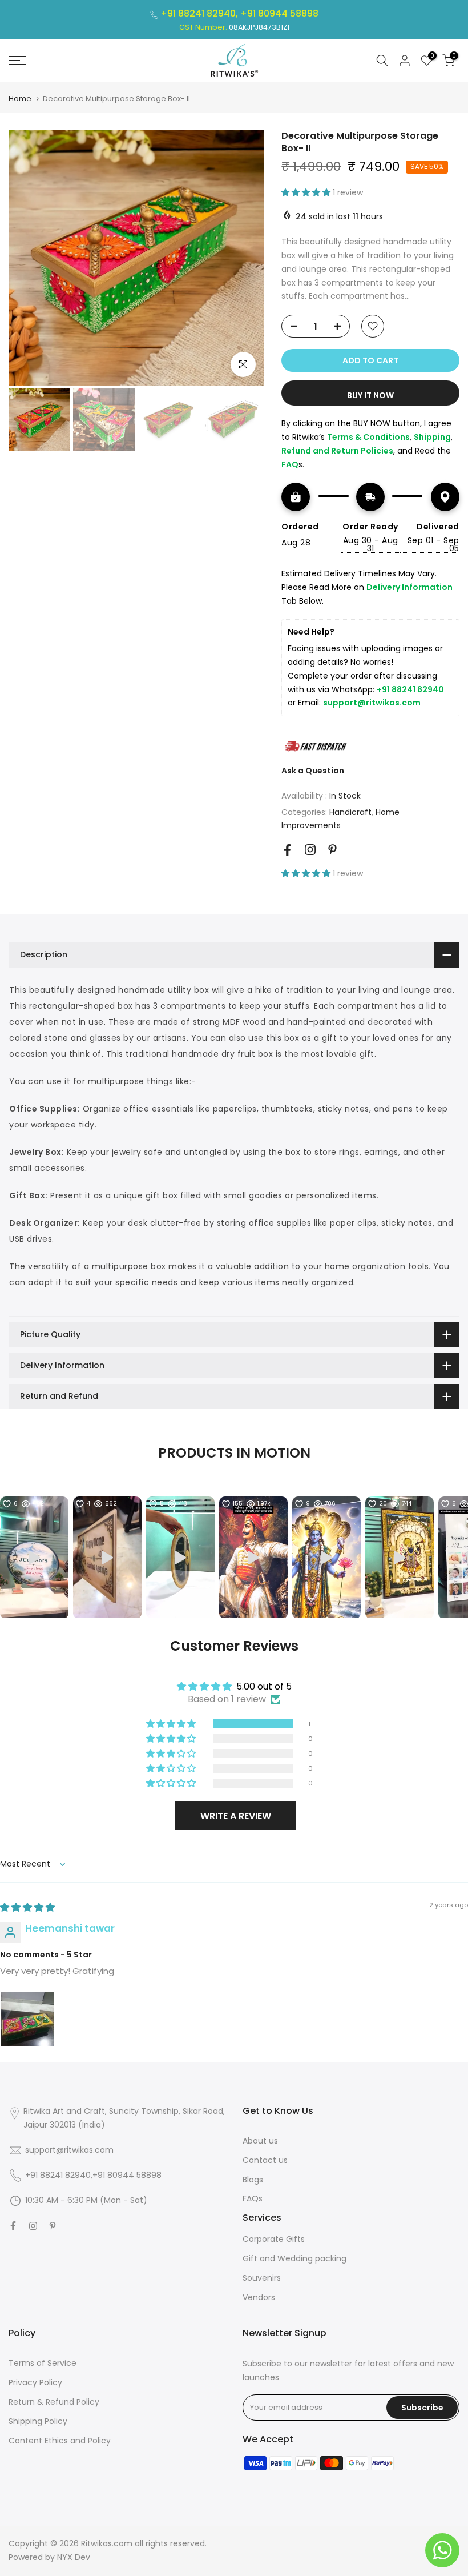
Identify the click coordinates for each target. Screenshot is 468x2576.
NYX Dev (74, 2557)
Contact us (265, 2160)
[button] (307, 192)
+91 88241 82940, (200, 13)
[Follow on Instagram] (310, 850)
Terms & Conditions (368, 437)
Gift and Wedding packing (294, 2258)
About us (260, 2141)
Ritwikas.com (107, 2543)
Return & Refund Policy (54, 2402)
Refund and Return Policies (337, 451)
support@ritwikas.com (372, 703)
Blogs (253, 2180)
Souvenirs (262, 2278)
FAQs (253, 2198)
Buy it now (370, 395)
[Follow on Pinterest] (332, 850)
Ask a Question (313, 771)
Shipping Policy (38, 2421)
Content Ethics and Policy (60, 2441)
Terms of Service (43, 2363)
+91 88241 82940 (410, 689)
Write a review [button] (236, 1816)
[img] (27, 1908)
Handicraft (350, 812)
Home (20, 99)
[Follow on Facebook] (287, 850)
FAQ (290, 464)
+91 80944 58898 (279, 13)
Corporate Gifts (274, 2239)
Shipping (432, 437)
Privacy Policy (35, 2382)
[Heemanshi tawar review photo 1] (27, 2019)
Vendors (259, 2297)
